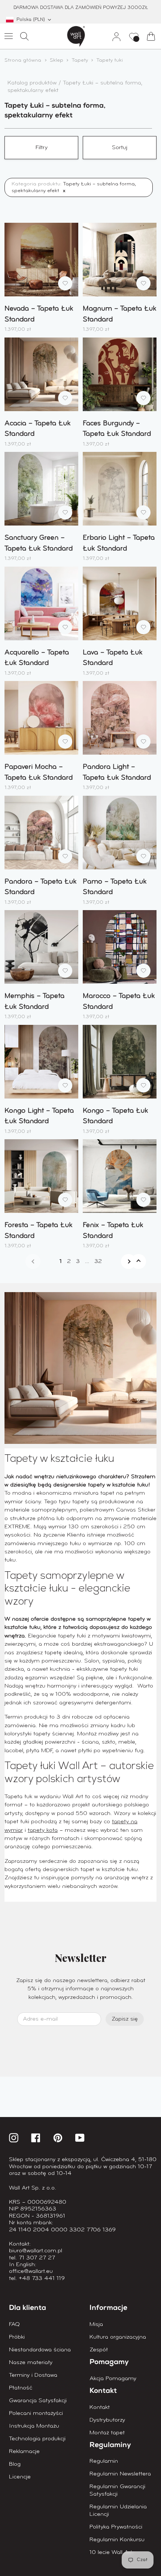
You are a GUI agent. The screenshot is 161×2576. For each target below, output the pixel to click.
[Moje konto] (113, 36)
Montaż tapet (107, 2433)
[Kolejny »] (120, 1261)
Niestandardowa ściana (40, 2350)
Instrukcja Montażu (34, 2426)
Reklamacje (24, 2452)
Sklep (57, 60)
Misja (96, 2324)
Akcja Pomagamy (113, 2379)
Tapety (80, 60)
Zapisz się (125, 2019)
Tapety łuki (110, 60)
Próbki (17, 2337)
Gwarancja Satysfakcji (38, 2401)
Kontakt (100, 2407)
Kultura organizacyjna (118, 2337)
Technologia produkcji (37, 2439)
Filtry (42, 148)
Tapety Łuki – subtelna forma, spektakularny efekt (74, 187)
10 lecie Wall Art (111, 2552)
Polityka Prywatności (116, 2527)
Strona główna (23, 60)
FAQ (14, 2324)
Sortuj (120, 148)
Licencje (20, 2477)
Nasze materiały (31, 2363)
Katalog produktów (33, 83)
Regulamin (104, 2461)
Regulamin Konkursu (117, 2540)
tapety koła (43, 1830)
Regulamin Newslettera (120, 2474)
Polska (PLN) (31, 20)
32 (98, 1261)
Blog (15, 2464)
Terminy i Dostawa (33, 2375)
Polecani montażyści (36, 2413)
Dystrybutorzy (107, 2420)
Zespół (99, 2350)
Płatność (21, 2388)
